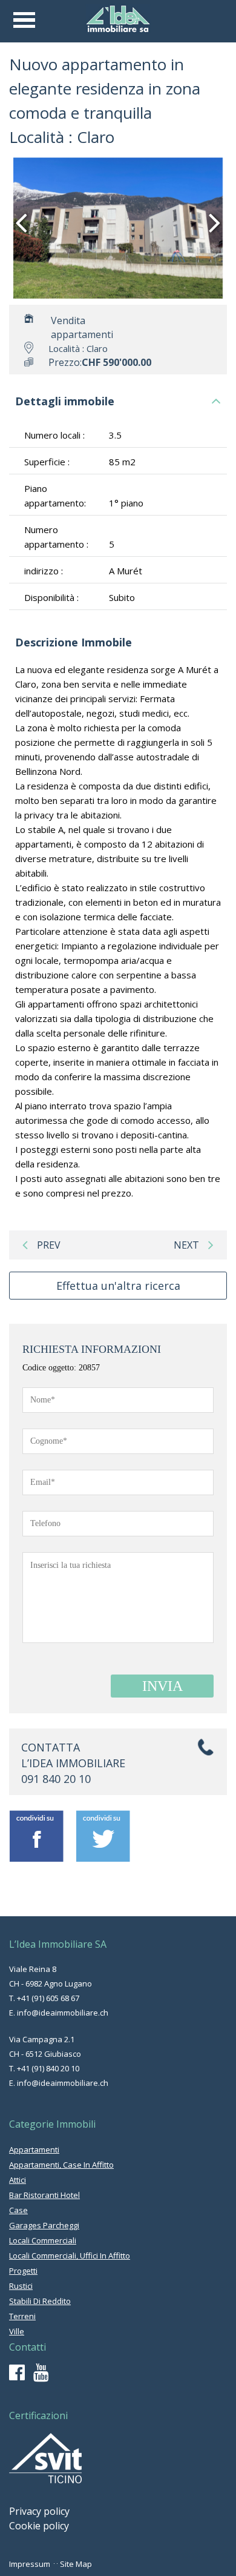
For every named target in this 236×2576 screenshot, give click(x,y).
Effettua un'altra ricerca (118, 1286)
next (186, 1245)
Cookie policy (39, 2526)
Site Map (76, 2564)
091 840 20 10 (56, 1779)
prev (49, 1245)
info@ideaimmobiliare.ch (63, 2013)
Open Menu (24, 20)
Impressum (30, 2564)
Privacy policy (39, 2511)
